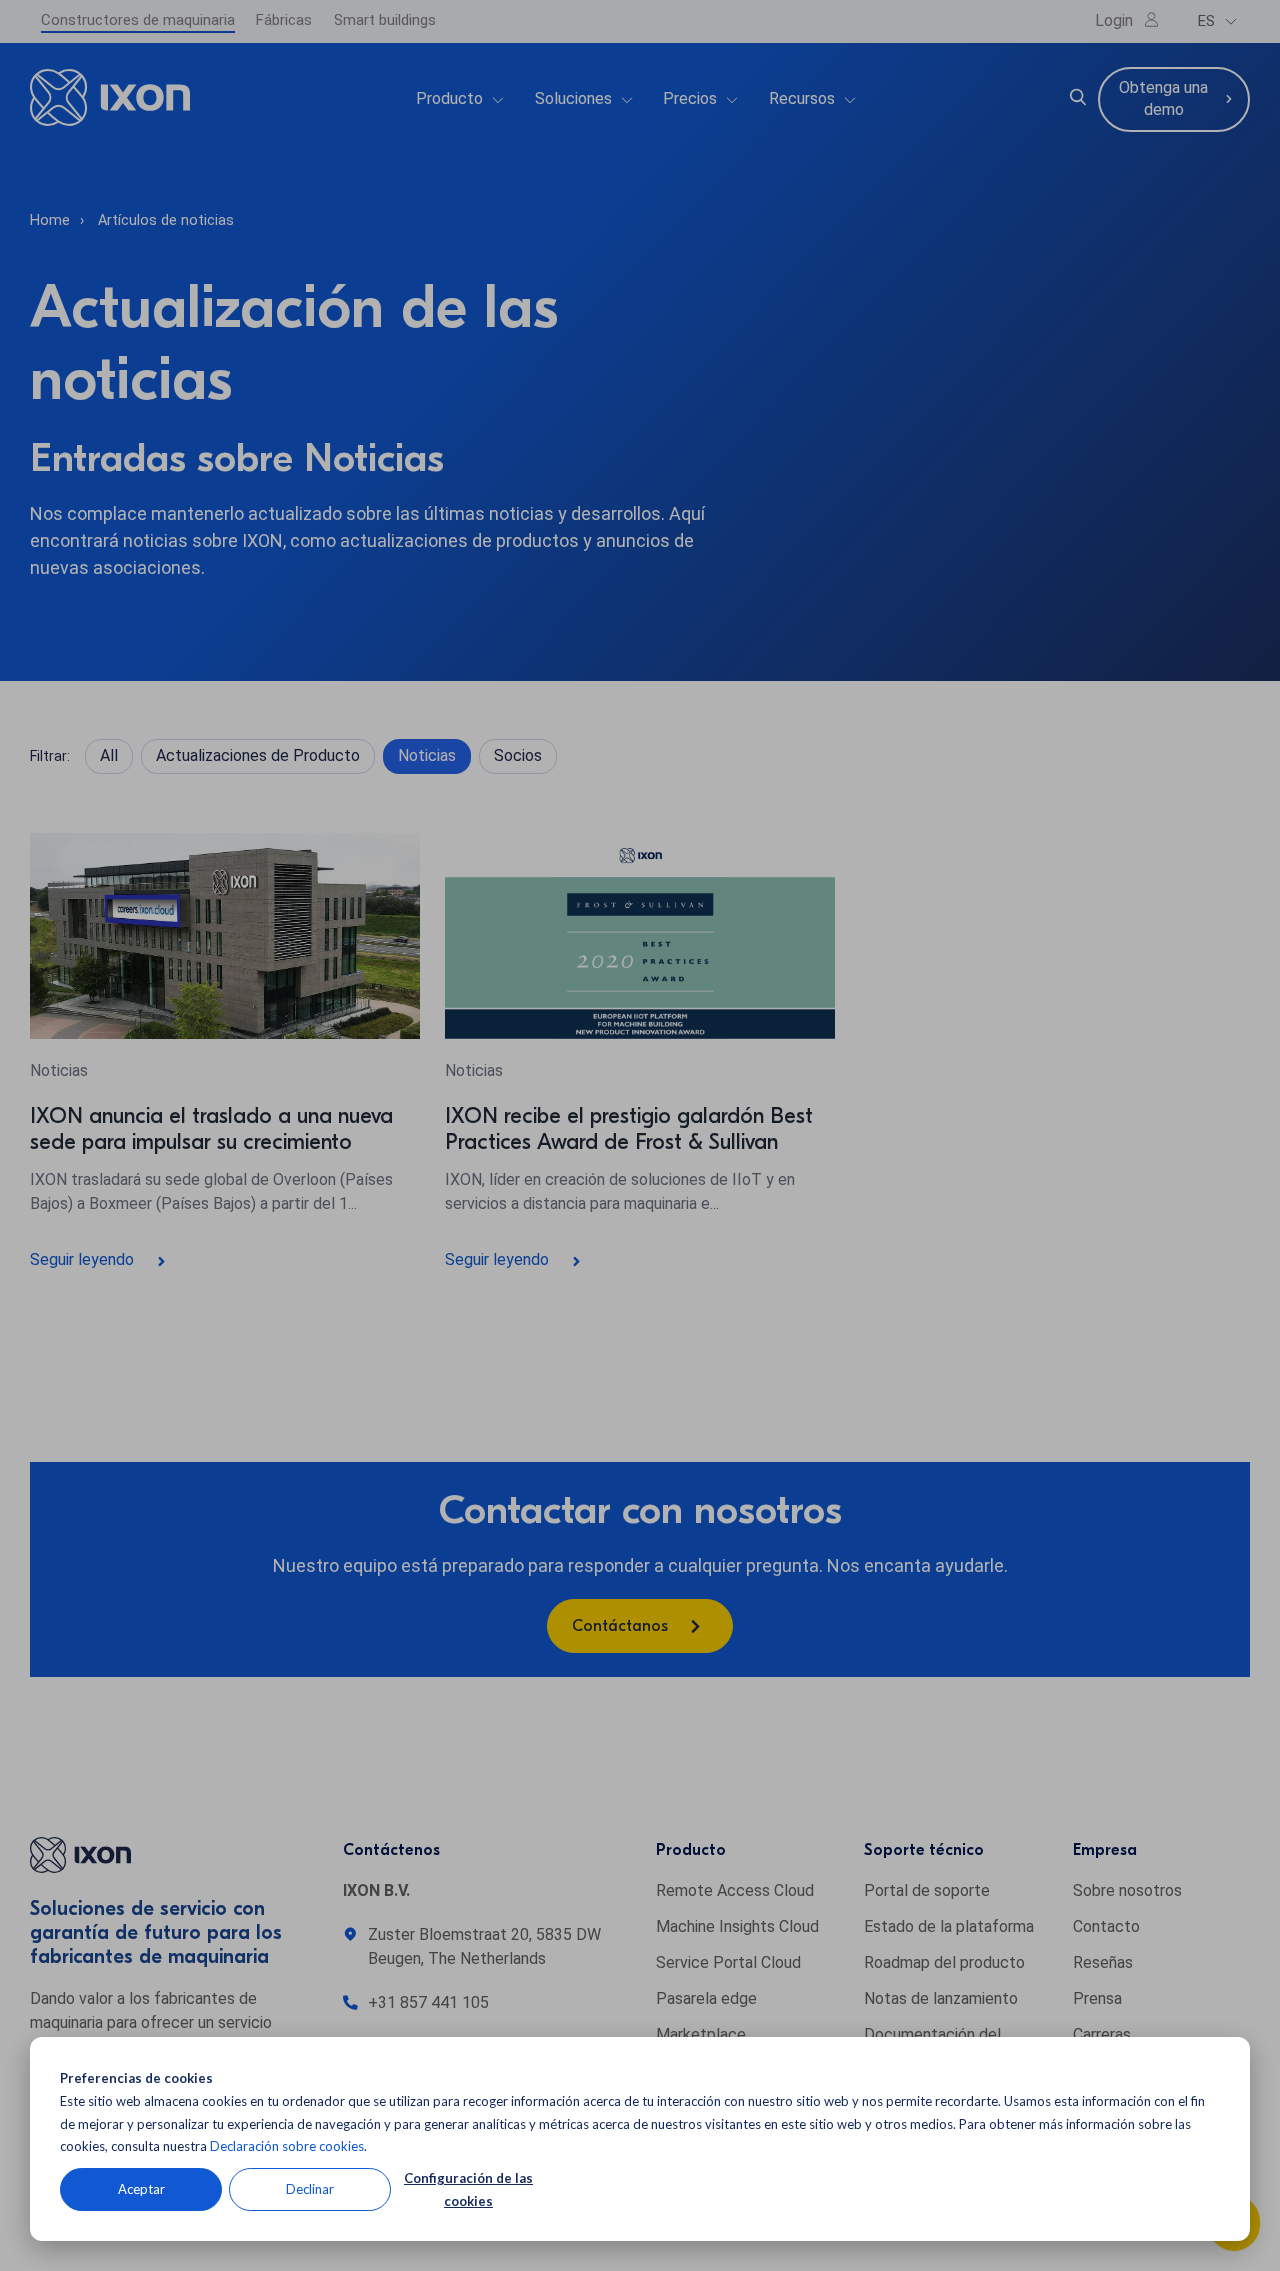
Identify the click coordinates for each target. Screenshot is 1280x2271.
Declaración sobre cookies (287, 2146)
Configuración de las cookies (468, 2189)
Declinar (310, 2189)
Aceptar (141, 2189)
